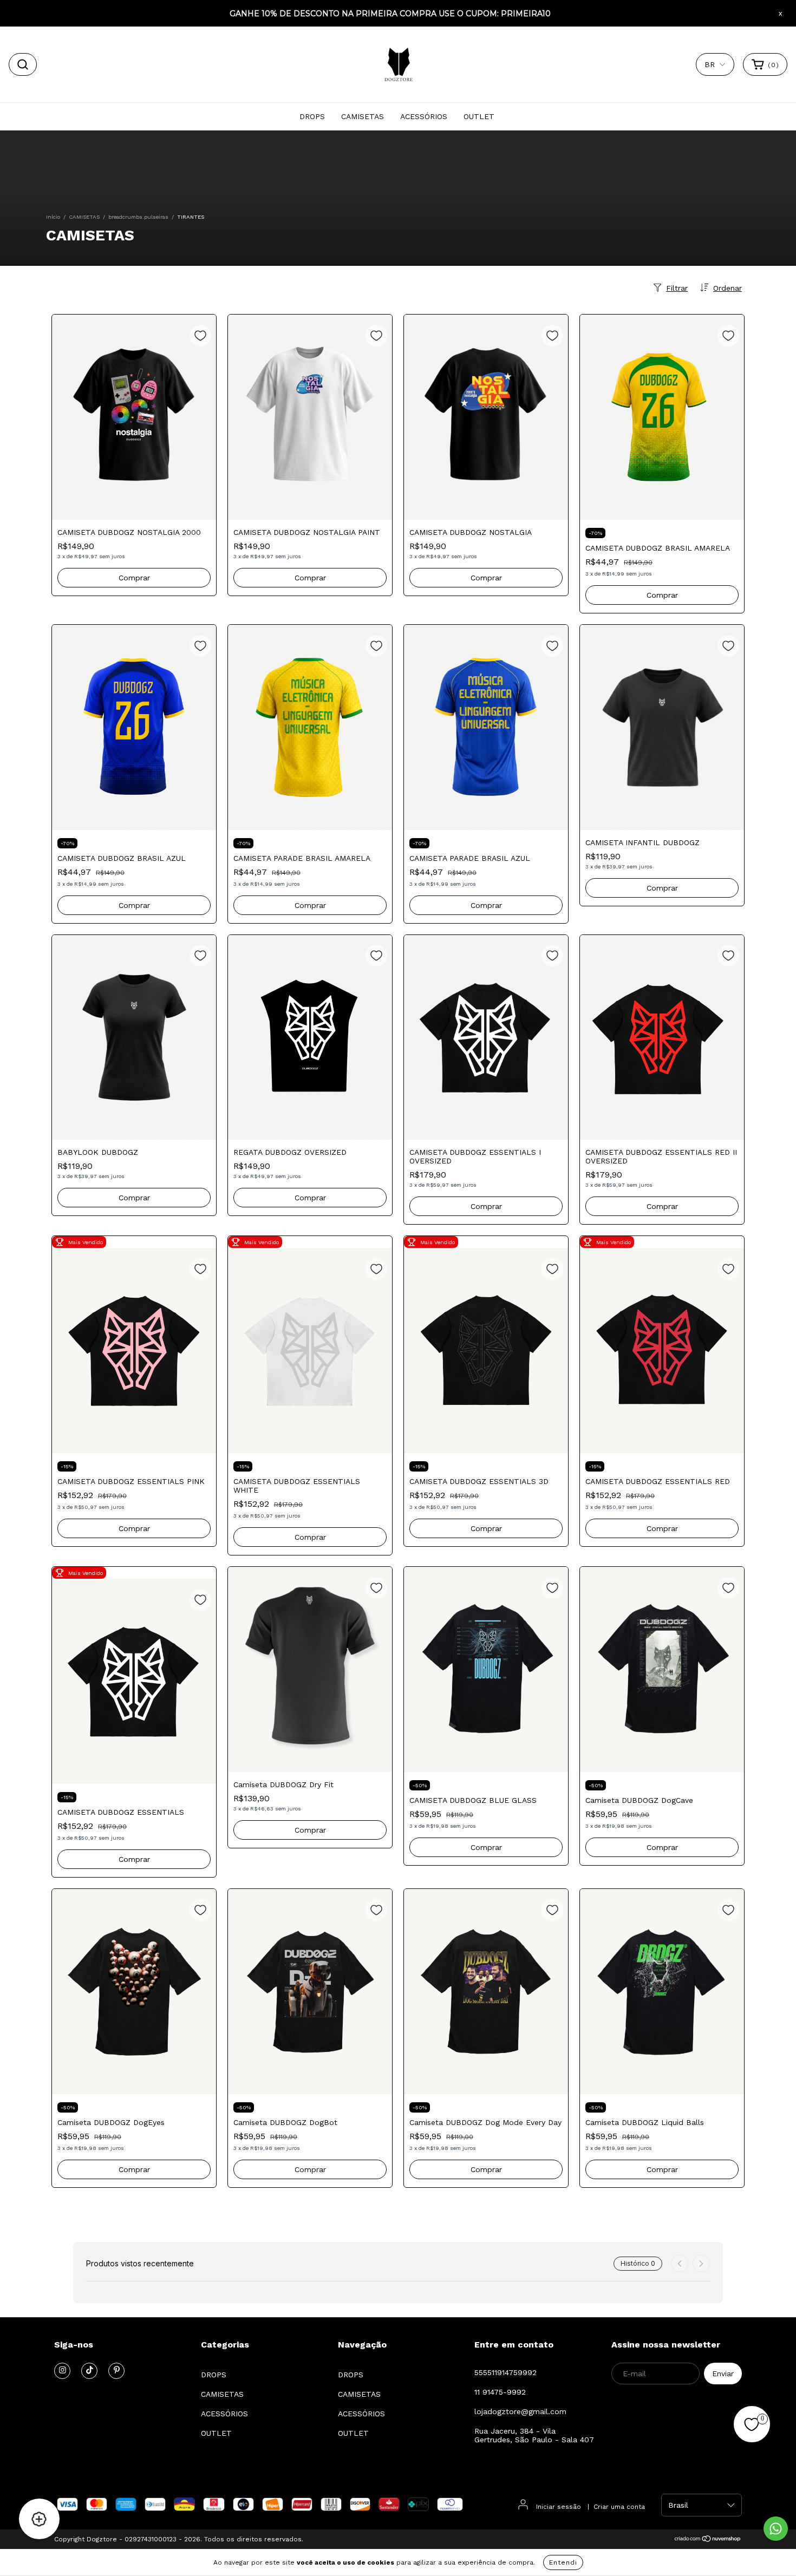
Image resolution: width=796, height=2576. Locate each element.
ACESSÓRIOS (424, 116)
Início (53, 217)
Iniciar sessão (559, 2507)
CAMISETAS (363, 116)
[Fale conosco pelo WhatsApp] (776, 2529)
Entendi (563, 2562)
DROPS (312, 116)
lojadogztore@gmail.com (520, 2411)
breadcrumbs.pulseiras (138, 217)
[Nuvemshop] (708, 2540)
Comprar (134, 578)
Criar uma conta (619, 2507)
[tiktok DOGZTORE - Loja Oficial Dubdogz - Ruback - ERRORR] (89, 2371)
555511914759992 (505, 2372)
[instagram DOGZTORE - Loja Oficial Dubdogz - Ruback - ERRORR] (62, 2371)
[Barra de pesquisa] (23, 64)
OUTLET (479, 116)
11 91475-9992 (500, 2392)
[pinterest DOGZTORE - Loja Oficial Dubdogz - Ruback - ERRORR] (116, 2371)
